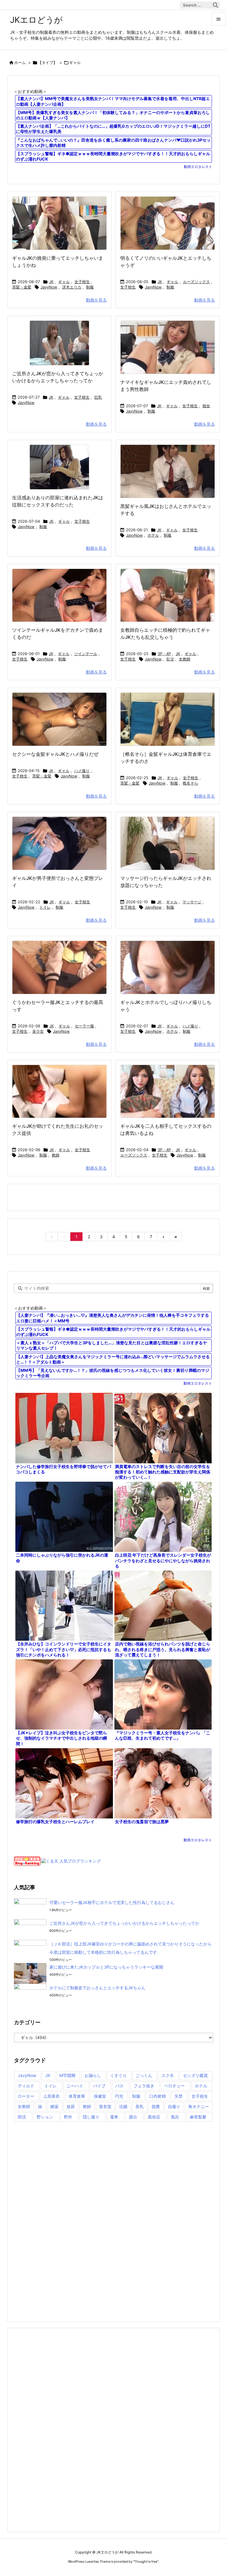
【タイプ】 (47, 62)
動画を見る (96, 300)
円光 (119, 2096)
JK (51, 282)
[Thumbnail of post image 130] (168, 595)
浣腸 (123, 2106)
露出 (133, 2117)
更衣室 (105, 2106)
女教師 (185, 659)
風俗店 (154, 2117)
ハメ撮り (82, 771)
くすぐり (119, 2075)
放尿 (71, 2106)
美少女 (38, 1031)
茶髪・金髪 (22, 287)
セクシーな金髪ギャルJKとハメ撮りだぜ (55, 754)
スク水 (168, 2075)
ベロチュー (174, 2086)
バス (119, 2086)
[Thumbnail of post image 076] (59, 967)
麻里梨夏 (198, 2117)
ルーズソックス (196, 282)
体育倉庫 (77, 2096)
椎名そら (190, 783)
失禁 (179, 2096)
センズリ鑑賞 (195, 2075)
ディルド (26, 2086)
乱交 (170, 659)
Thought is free (146, 2561)
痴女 (206, 406)
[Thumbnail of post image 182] (168, 843)
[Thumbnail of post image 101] (59, 843)
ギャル (64, 282)
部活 (22, 2117)
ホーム (20, 62)
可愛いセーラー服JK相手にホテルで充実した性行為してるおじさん (112, 1902)
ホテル (153, 535)
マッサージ (192, 902)
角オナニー (199, 2106)
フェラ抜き (144, 2086)
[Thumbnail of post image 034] (168, 471)
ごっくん (144, 2075)
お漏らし (93, 2075)
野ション (45, 2117)
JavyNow (49, 287)
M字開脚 (67, 2075)
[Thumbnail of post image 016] (168, 719)
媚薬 (54, 2106)
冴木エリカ (72, 287)
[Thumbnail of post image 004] (59, 343)
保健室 (100, 2096)
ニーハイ (75, 2086)
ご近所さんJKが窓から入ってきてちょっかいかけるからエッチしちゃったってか (124, 1923)
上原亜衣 (51, 2096)
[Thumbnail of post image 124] (59, 223)
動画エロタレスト (198, 167)
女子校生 (82, 282)
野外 (68, 2117)
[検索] (215, 5)
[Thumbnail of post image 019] (59, 1091)
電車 (114, 2117)
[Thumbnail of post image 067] (168, 967)
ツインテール (86, 654)
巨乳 (98, 397)
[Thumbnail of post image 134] (168, 347)
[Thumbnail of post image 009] (168, 1091)
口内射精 (158, 2096)
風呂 (175, 2117)
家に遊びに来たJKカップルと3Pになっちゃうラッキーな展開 (106, 1967)
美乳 (140, 2106)
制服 (90, 287)
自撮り (174, 2106)
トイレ (45, 907)
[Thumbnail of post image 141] (59, 467)
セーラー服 (84, 1026)
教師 (56, 1155)
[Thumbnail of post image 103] (59, 595)
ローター (26, 2096)
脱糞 (156, 2106)
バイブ (99, 2086)
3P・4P (164, 654)
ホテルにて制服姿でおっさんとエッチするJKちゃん (97, 1988)
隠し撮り (91, 2117)
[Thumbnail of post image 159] (168, 223)
